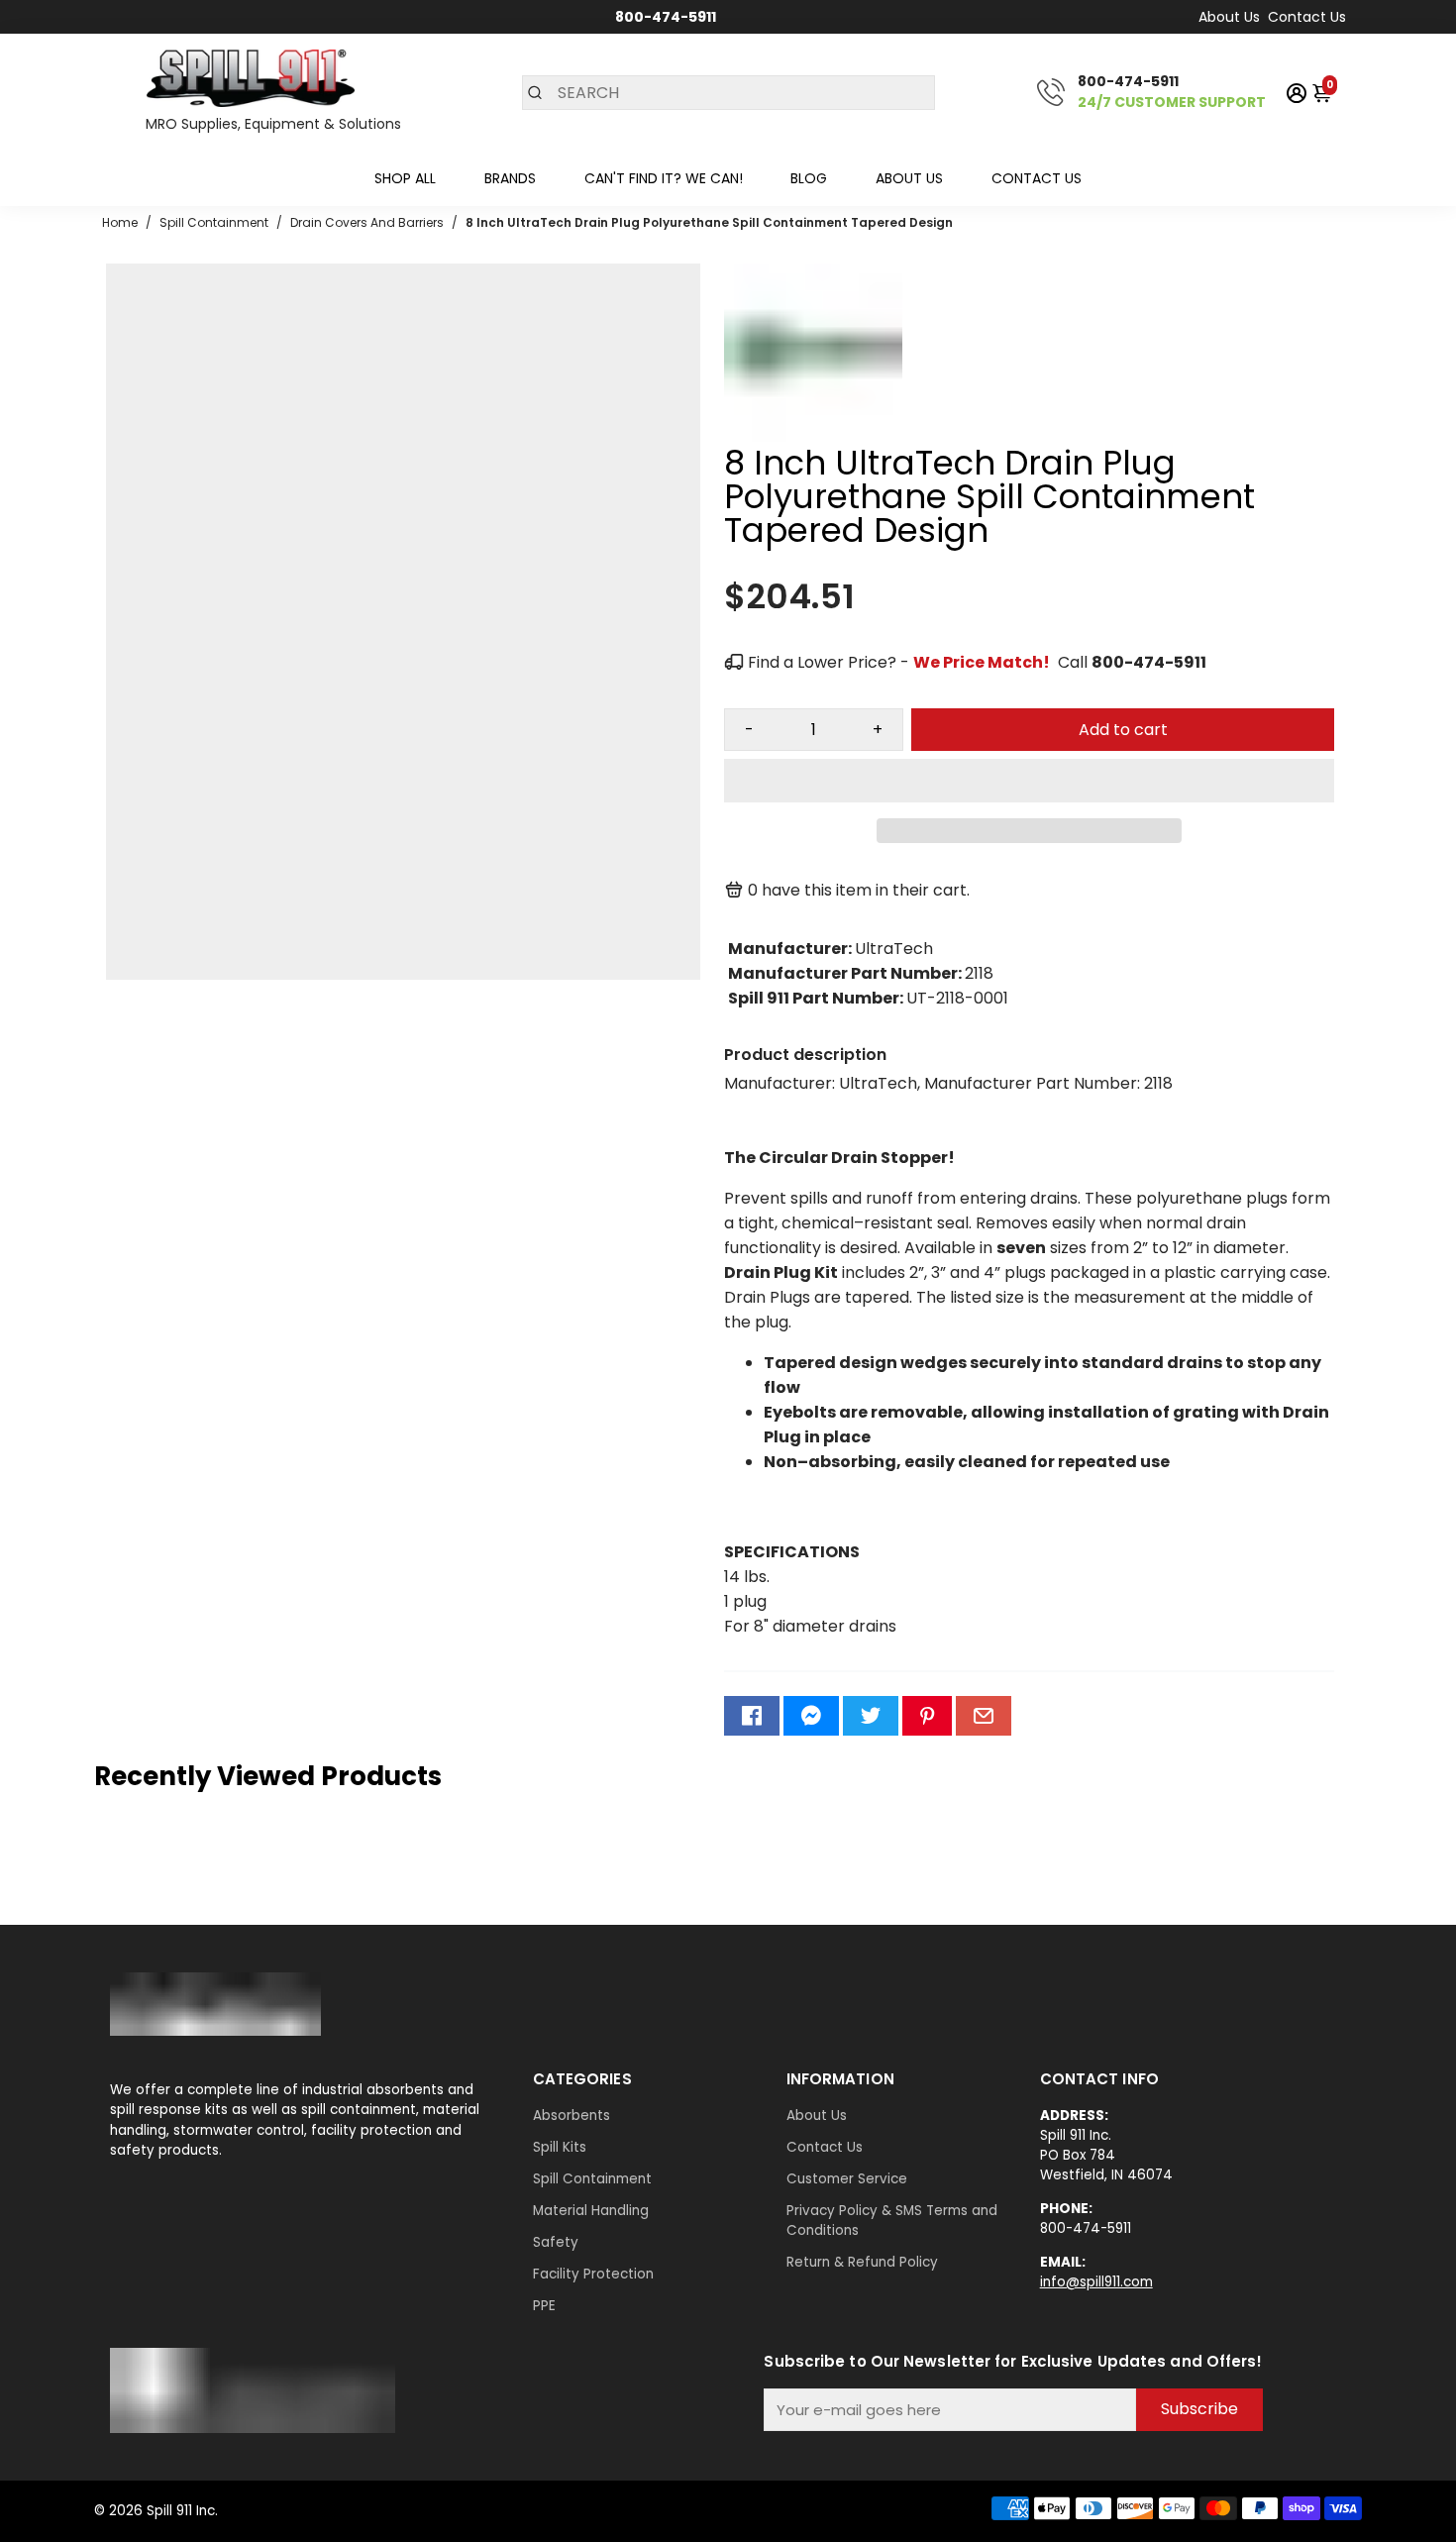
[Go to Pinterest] (927, 1716)
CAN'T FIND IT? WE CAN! (664, 178)
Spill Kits (560, 2147)
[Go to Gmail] (984, 1716)
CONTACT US (1037, 178)
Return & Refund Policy (862, 2262)
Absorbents (572, 2116)
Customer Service (847, 2179)
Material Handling (591, 2211)
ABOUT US (909, 178)
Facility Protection (593, 2274)
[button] (1029, 781)
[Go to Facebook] (752, 1716)
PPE (544, 2306)
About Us (1229, 17)
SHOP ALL (405, 178)
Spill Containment (592, 2179)
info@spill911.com (1096, 2282)
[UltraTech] (813, 436)
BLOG (809, 178)
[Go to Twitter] (871, 1716)
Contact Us (1307, 17)
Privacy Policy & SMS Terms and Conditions (892, 2221)
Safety (556, 2242)
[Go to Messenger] (811, 1716)
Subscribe (1199, 2409)
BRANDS (510, 178)
